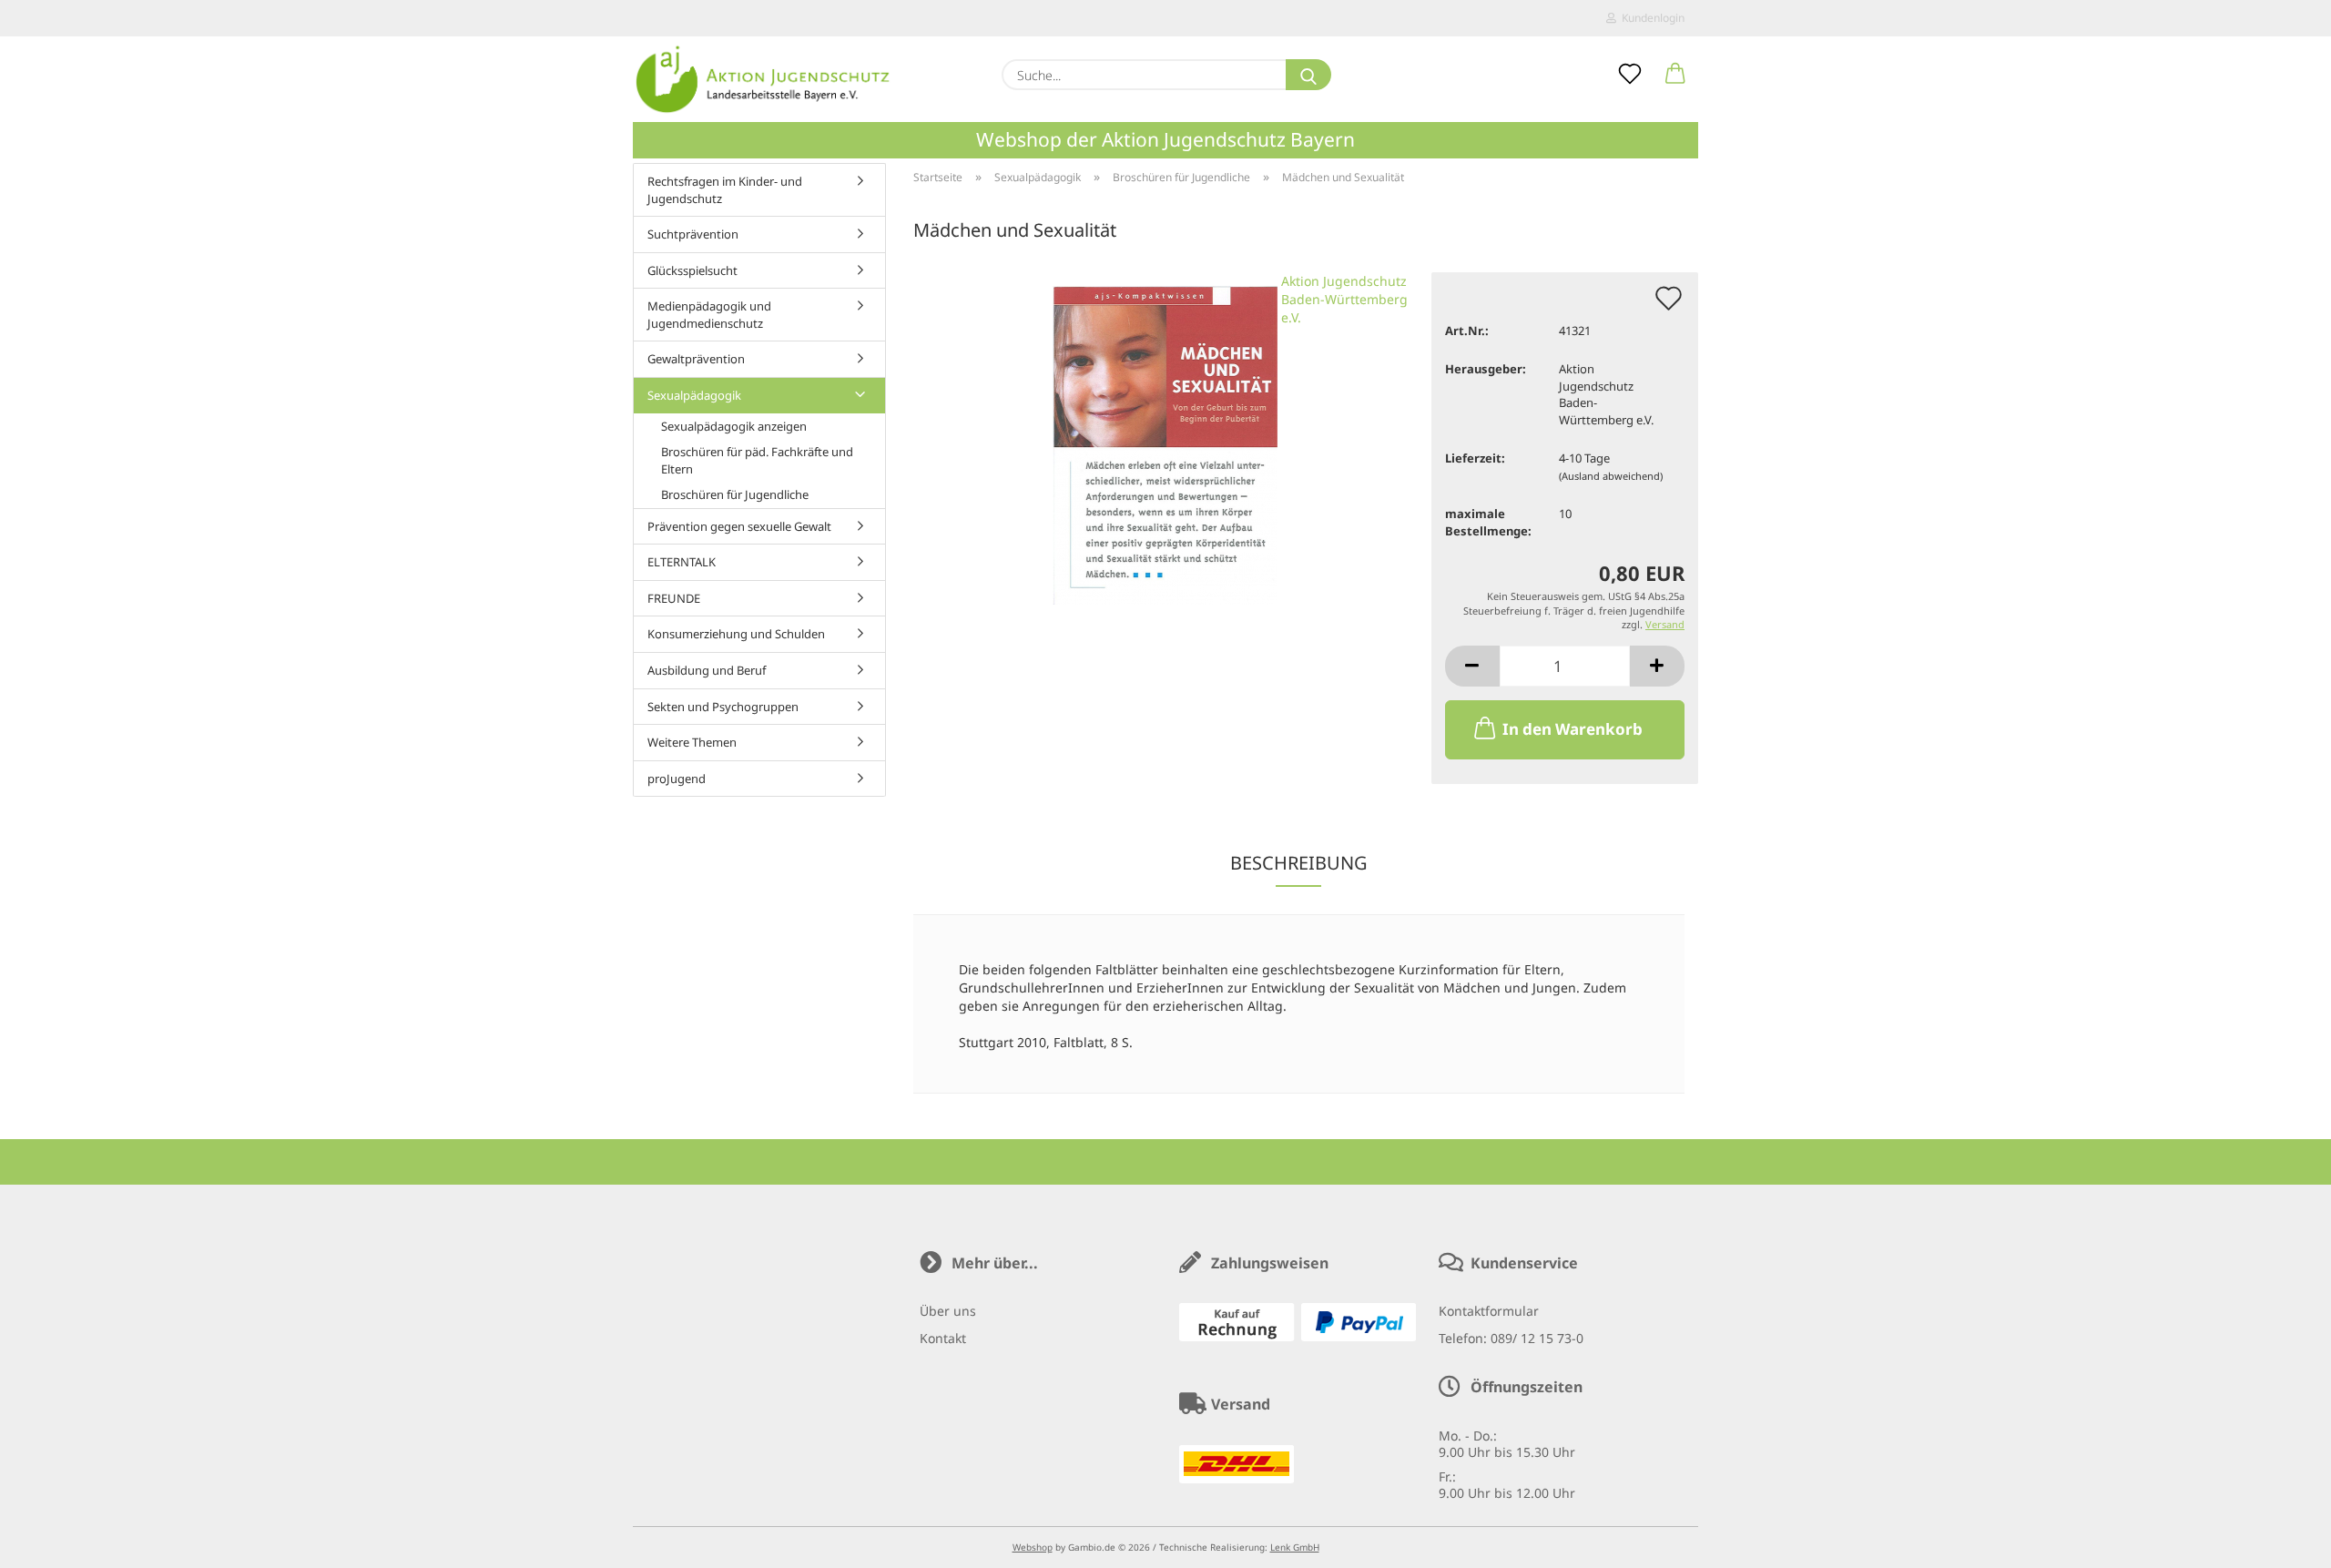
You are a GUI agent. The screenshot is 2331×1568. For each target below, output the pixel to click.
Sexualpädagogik (694, 395)
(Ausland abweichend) (1611, 476)
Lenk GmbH (1295, 1547)
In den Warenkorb (1573, 729)
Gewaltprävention (696, 359)
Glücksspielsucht (692, 270)
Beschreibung (1299, 863)
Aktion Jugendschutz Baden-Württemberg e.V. (1344, 299)
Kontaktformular (1489, 1311)
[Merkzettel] (1630, 75)
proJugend (677, 779)
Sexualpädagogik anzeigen (734, 426)
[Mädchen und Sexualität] (1165, 437)
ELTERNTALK (682, 562)
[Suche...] (1308, 75)
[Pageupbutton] (2281, 1541)
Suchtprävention (693, 234)
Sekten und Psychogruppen (723, 707)
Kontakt (943, 1338)
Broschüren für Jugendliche (735, 494)
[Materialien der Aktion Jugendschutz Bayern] (763, 79)
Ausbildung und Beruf (707, 670)
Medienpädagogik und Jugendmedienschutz (709, 315)
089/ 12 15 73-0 (1537, 1338)
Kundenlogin (1650, 18)
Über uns (948, 1311)
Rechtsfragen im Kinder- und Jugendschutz (725, 190)
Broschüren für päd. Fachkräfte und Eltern (757, 460)
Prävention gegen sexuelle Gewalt (739, 526)
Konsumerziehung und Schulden (736, 634)
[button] (1675, 75)
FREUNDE (674, 598)
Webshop (1033, 1547)
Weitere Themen (692, 742)
